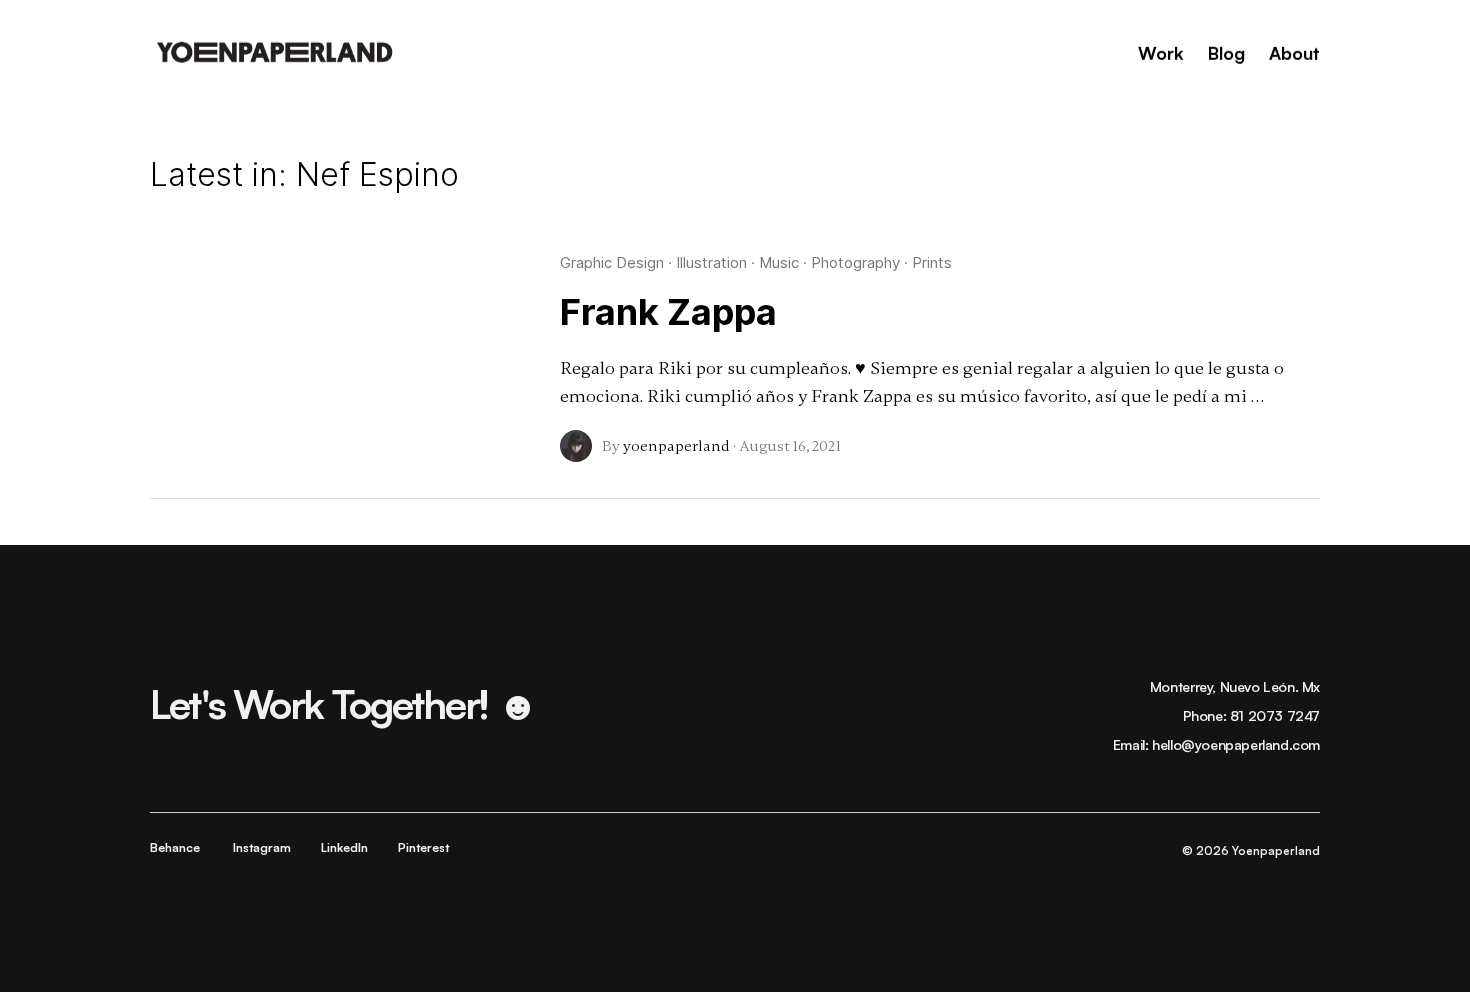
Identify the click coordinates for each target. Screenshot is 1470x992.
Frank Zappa (668, 312)
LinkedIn (344, 847)
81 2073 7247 (1275, 715)
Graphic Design (612, 262)
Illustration (711, 262)
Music (779, 262)
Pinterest (423, 847)
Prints (932, 262)
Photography (855, 262)
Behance (175, 847)
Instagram (262, 847)
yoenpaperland (676, 446)
